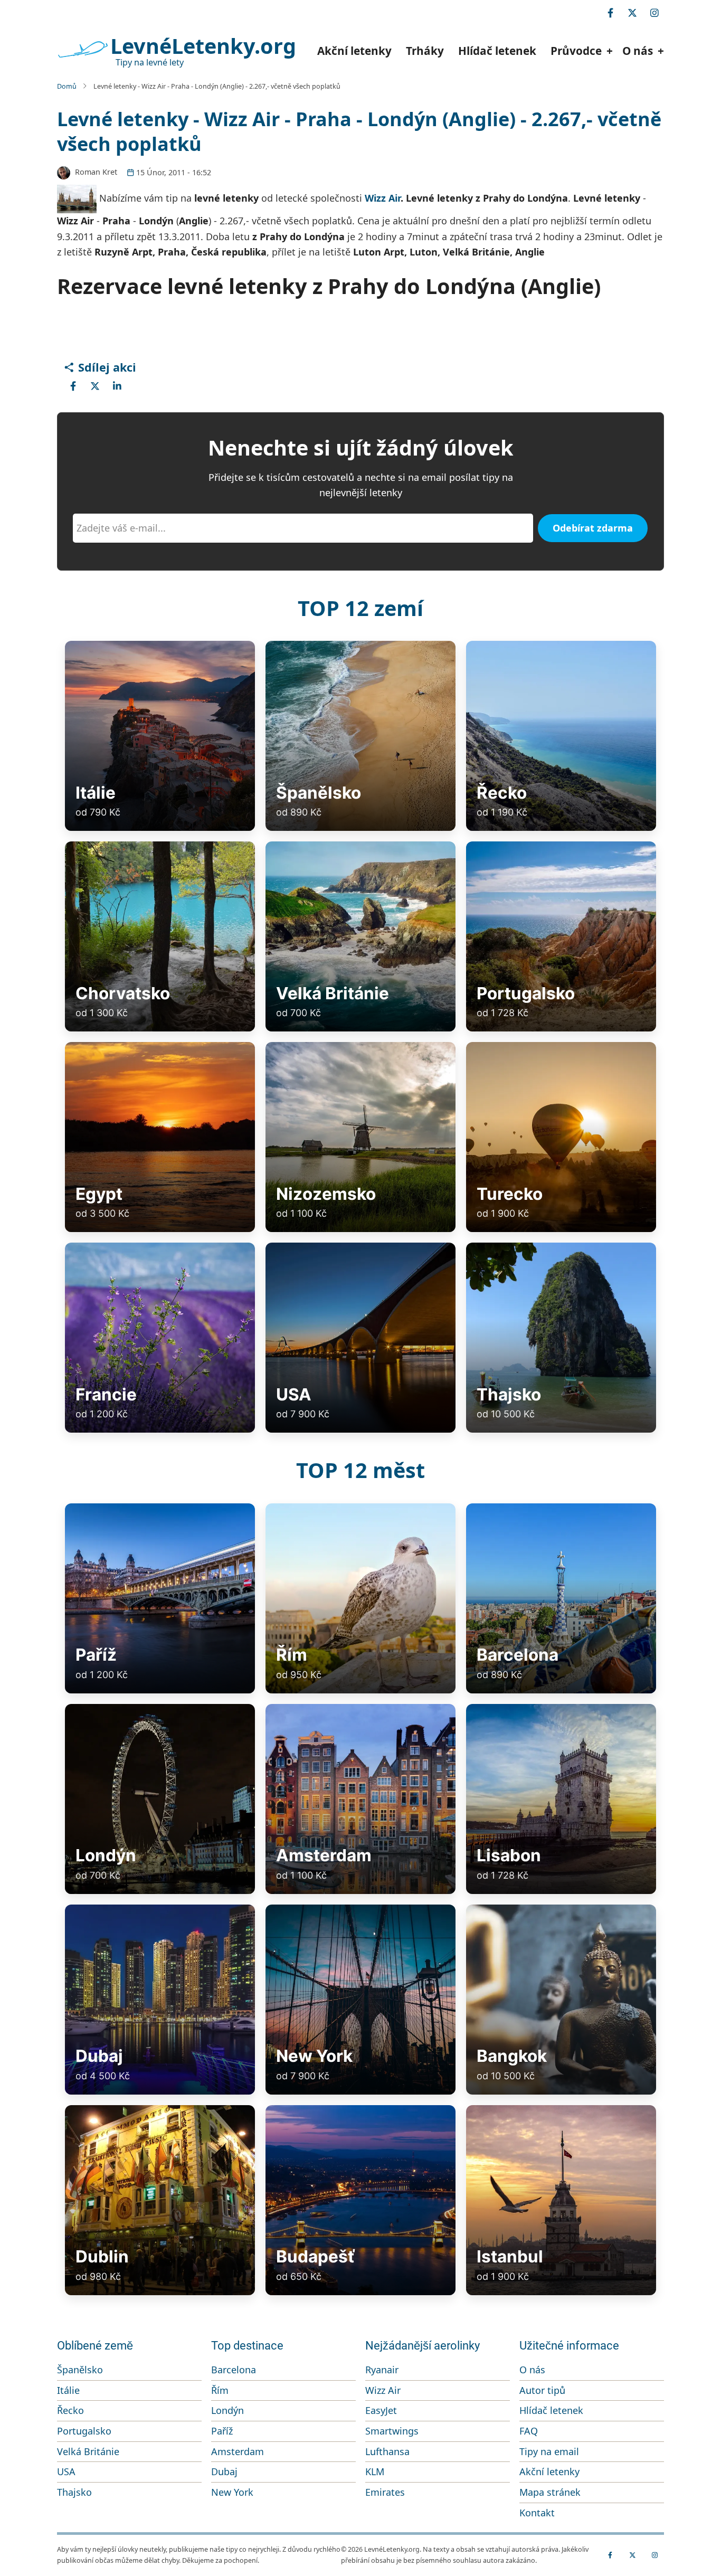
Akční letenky (354, 51)
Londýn (227, 2410)
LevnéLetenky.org (203, 46)
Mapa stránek (550, 2492)
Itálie (68, 2390)
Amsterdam (238, 2451)
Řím (220, 2390)
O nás (532, 2370)
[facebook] (610, 13)
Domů (67, 86)
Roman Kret (96, 172)
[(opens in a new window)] (73, 386)
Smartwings (392, 2431)
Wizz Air (383, 198)
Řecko (70, 2410)
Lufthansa (387, 2451)
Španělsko (80, 2370)
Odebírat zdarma (593, 528)
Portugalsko (84, 2431)
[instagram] (654, 13)
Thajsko (74, 2492)
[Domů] (82, 50)
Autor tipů (542, 2390)
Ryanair (382, 2370)
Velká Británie (88, 2451)
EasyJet (381, 2410)
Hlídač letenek (497, 51)
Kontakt (537, 2513)
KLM (375, 2471)
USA (66, 2471)
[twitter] (632, 13)
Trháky (425, 51)
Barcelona (234, 2370)
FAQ (529, 2431)
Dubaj (224, 2471)
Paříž (222, 2431)
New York (232, 2492)
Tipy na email (549, 2451)
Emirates (385, 2492)
